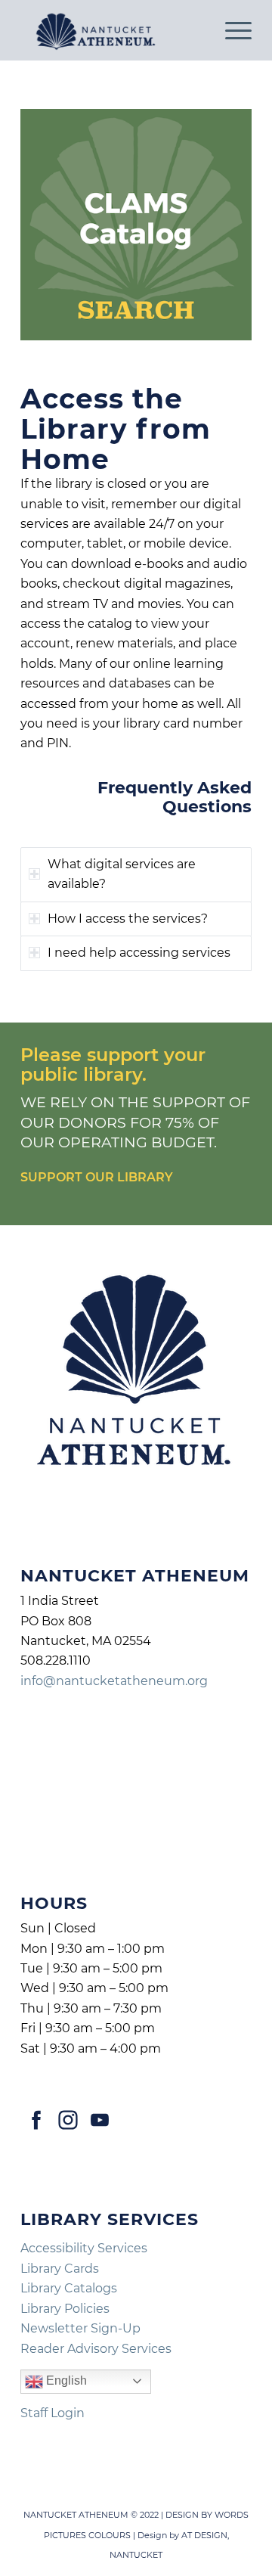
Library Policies (65, 2309)
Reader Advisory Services (96, 2349)
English (65, 2380)
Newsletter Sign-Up (80, 2328)
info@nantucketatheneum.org (114, 1681)
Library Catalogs (69, 2288)
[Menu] (231, 30)
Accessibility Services (84, 2248)
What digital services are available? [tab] (122, 874)
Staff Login (53, 2413)
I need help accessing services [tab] (139, 953)
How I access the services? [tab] (128, 919)
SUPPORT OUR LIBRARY (97, 1177)
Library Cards (60, 2269)
